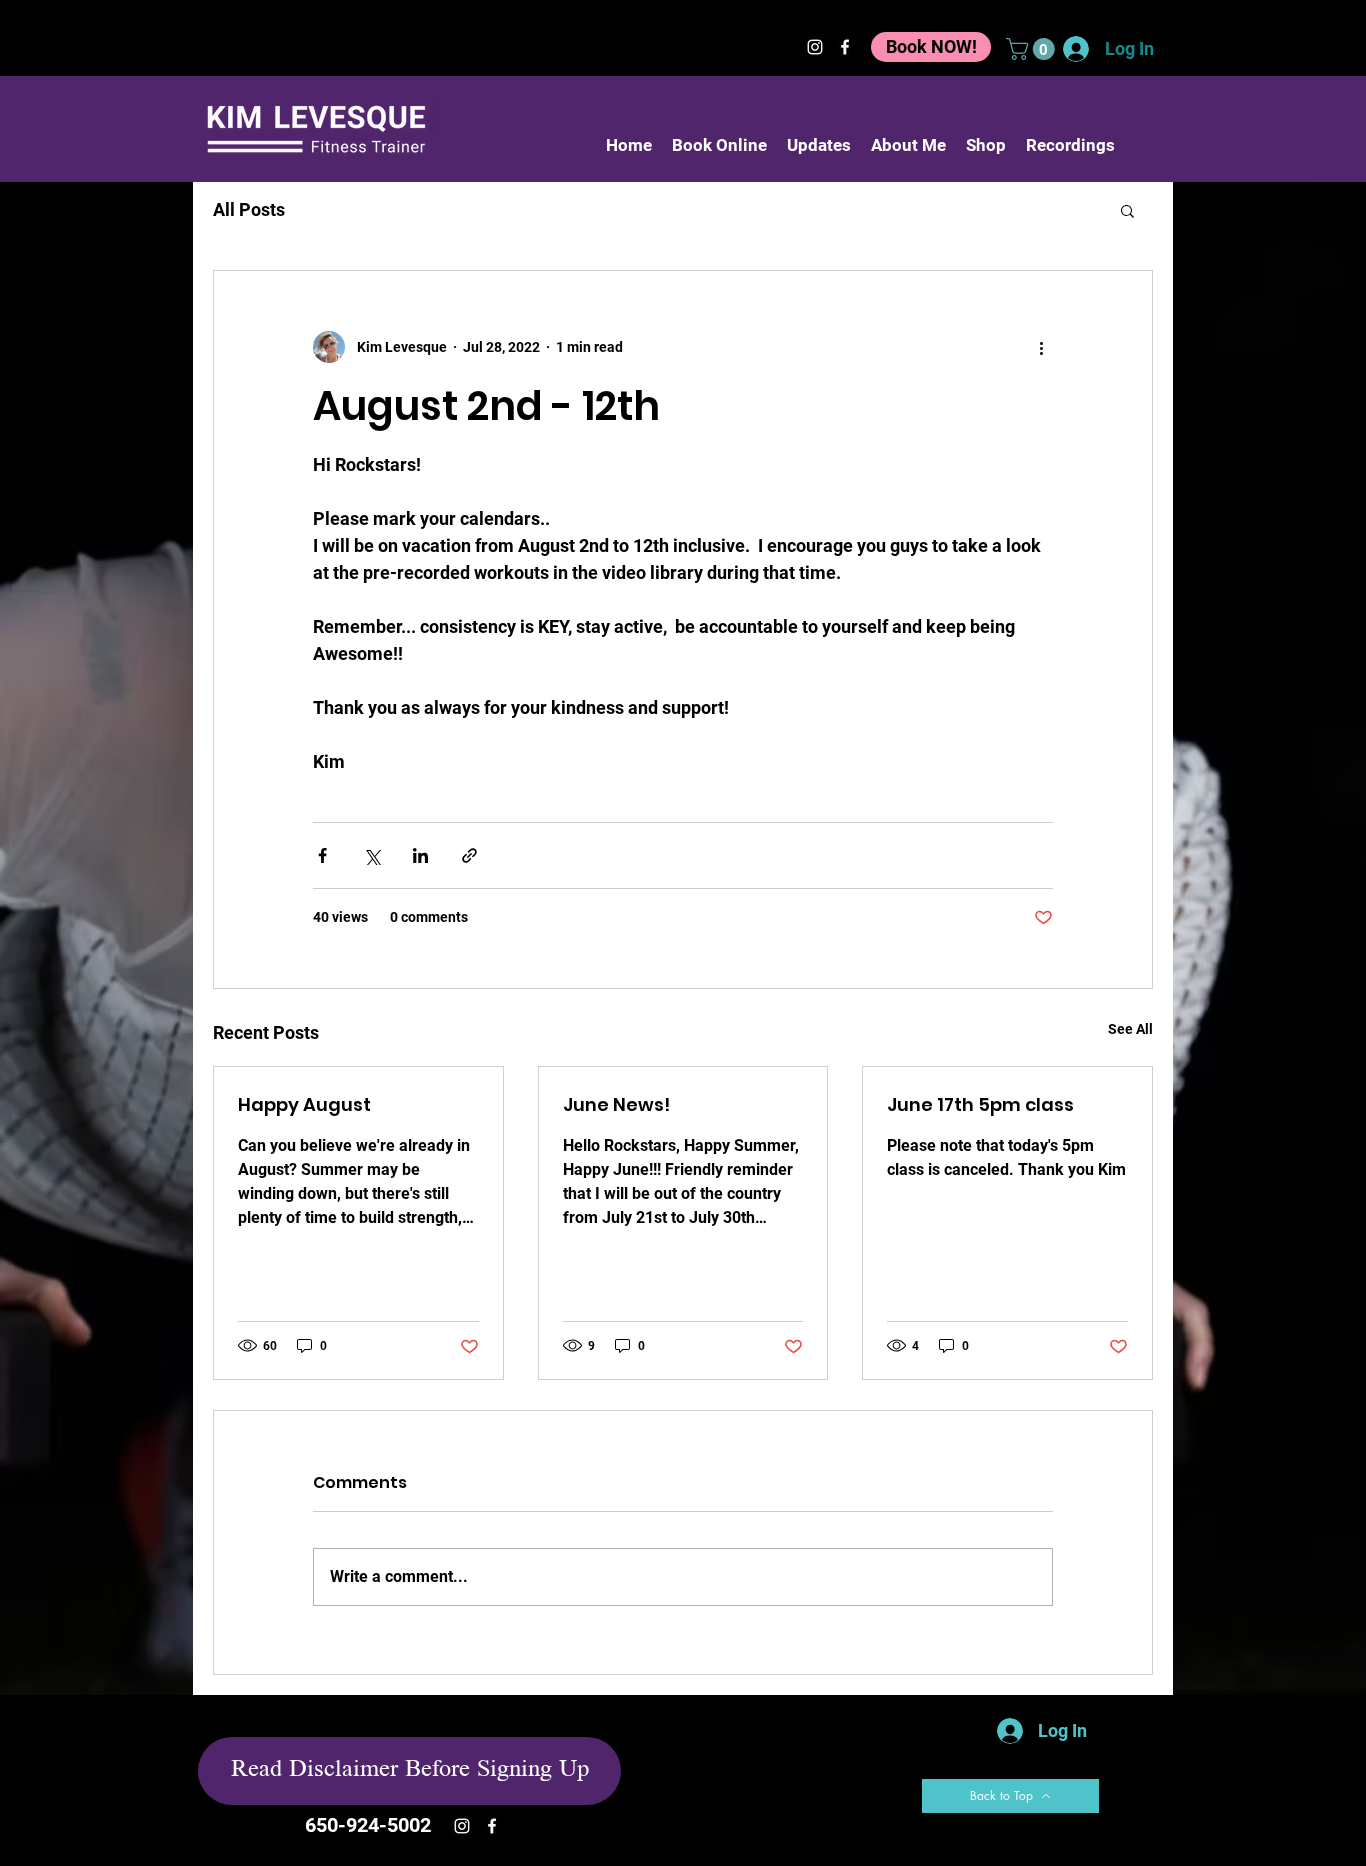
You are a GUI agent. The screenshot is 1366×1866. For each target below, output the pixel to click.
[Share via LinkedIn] (420, 855)
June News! (616, 1104)
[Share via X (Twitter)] (371, 855)
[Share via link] (469, 855)
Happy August (304, 1104)
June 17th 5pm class (980, 1104)
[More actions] (1041, 347)
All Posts (249, 209)
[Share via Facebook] (322, 855)
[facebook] (845, 47)
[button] (1033, 49)
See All (1130, 1029)
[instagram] (815, 47)
